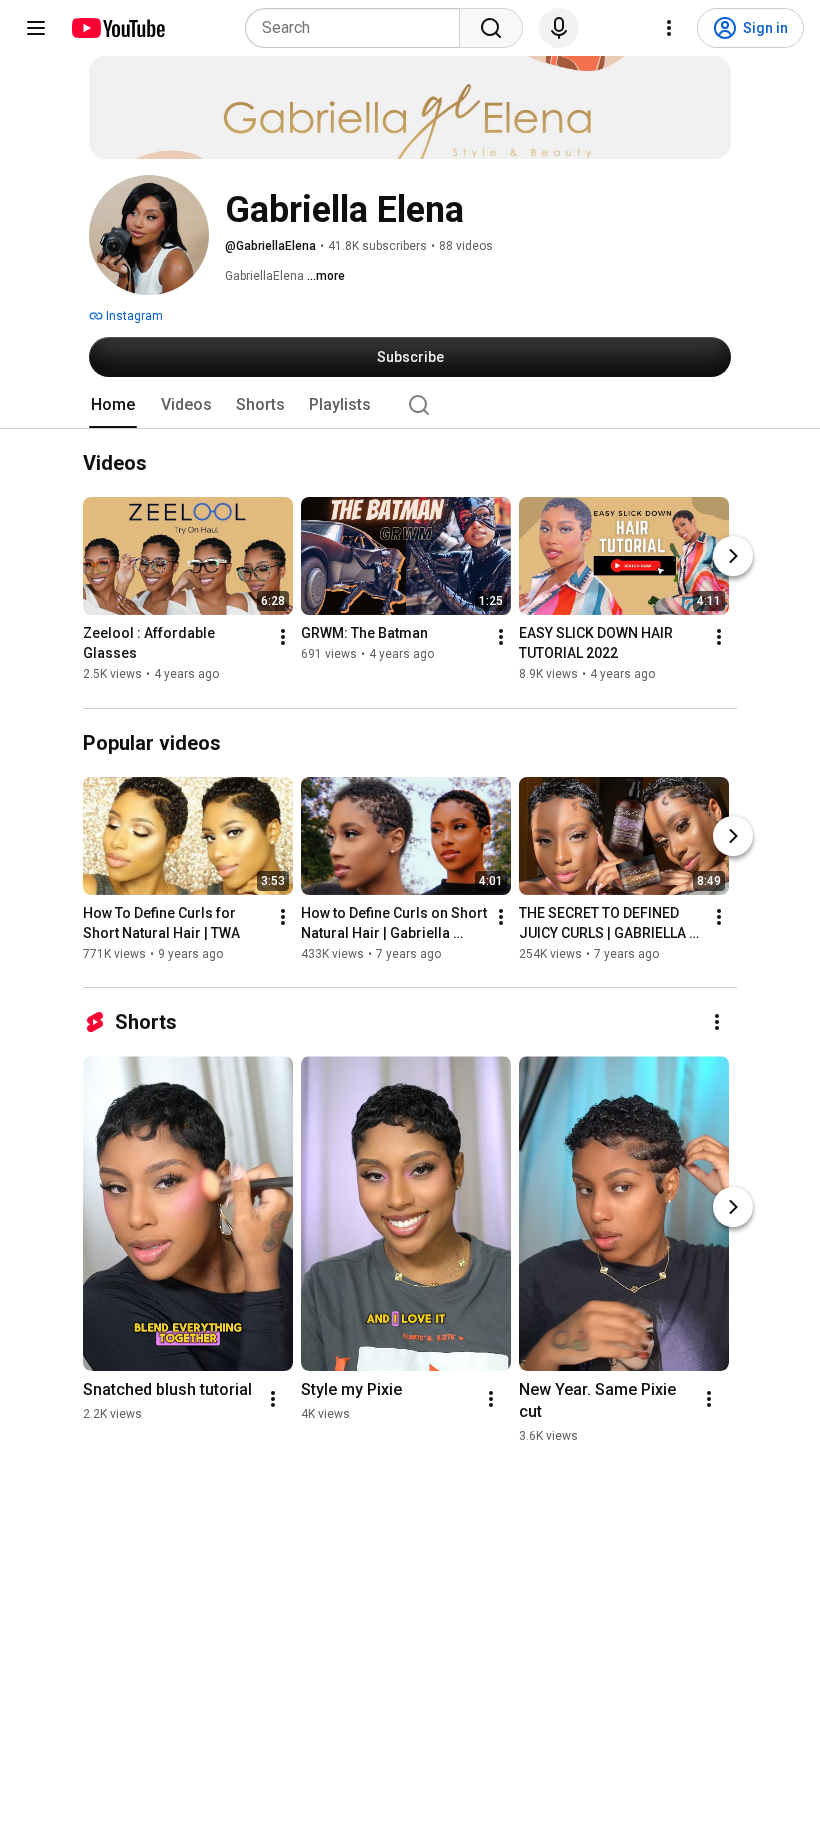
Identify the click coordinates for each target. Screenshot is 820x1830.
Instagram (133, 316)
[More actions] (283, 638)
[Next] (733, 557)
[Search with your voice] (559, 28)
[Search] (491, 28)
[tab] (113, 405)
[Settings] (669, 28)
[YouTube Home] (117, 28)
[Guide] (36, 28)
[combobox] (358, 28)
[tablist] (410, 405)
